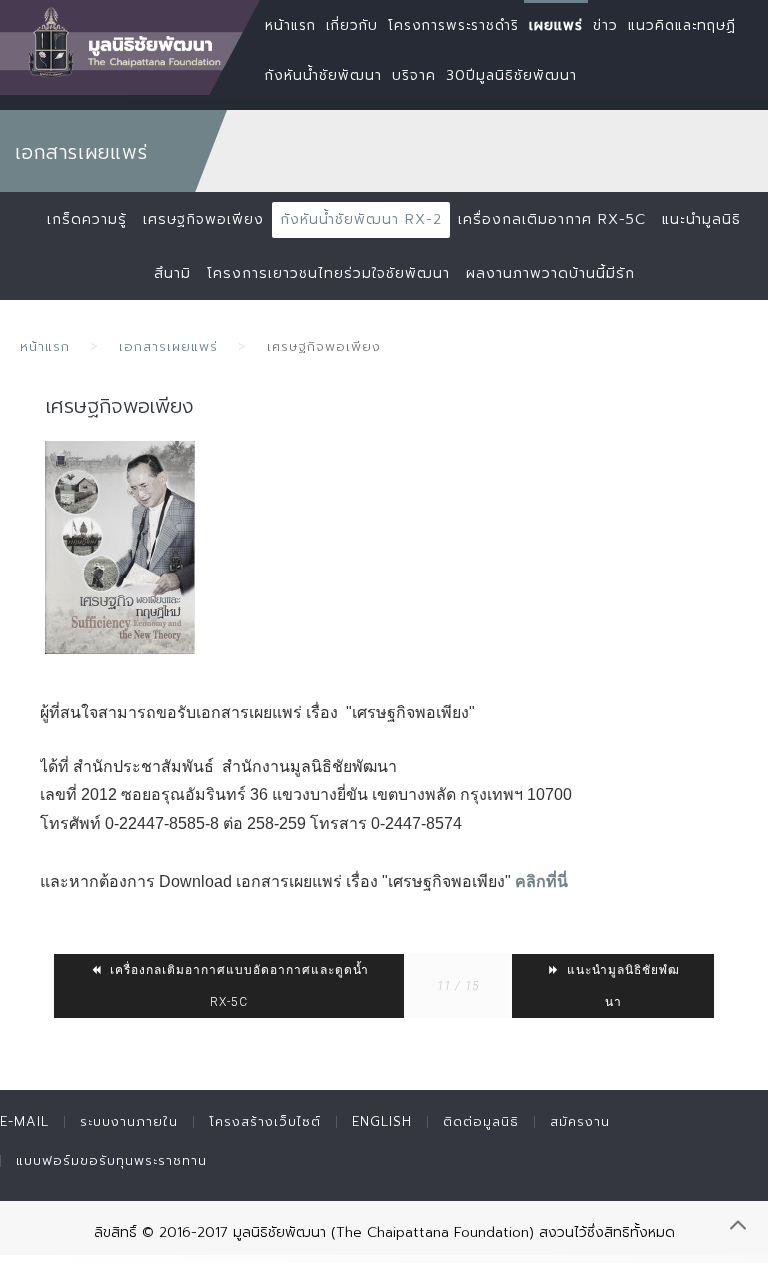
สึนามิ (172, 273)
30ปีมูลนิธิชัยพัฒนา (511, 75)
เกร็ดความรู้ (87, 219)
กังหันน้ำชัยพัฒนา (323, 75)
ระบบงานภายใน (129, 1121)
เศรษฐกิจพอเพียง (203, 219)
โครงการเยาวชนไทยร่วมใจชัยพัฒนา (328, 273)
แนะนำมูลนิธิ (701, 219)
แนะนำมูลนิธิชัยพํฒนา (621, 986)
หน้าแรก (45, 346)
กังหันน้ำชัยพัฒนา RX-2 (361, 219)
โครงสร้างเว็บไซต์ (265, 1121)
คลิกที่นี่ (541, 881)
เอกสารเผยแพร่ (168, 346)
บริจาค (414, 75)
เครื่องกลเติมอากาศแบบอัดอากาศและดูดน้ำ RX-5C (237, 986)
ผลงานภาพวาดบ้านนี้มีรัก (550, 273)
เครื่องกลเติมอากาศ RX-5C (552, 219)
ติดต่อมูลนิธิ (481, 1121)
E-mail (24, 1121)
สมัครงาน (580, 1121)
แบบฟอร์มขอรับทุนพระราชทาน (111, 1160)
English (382, 1121)
